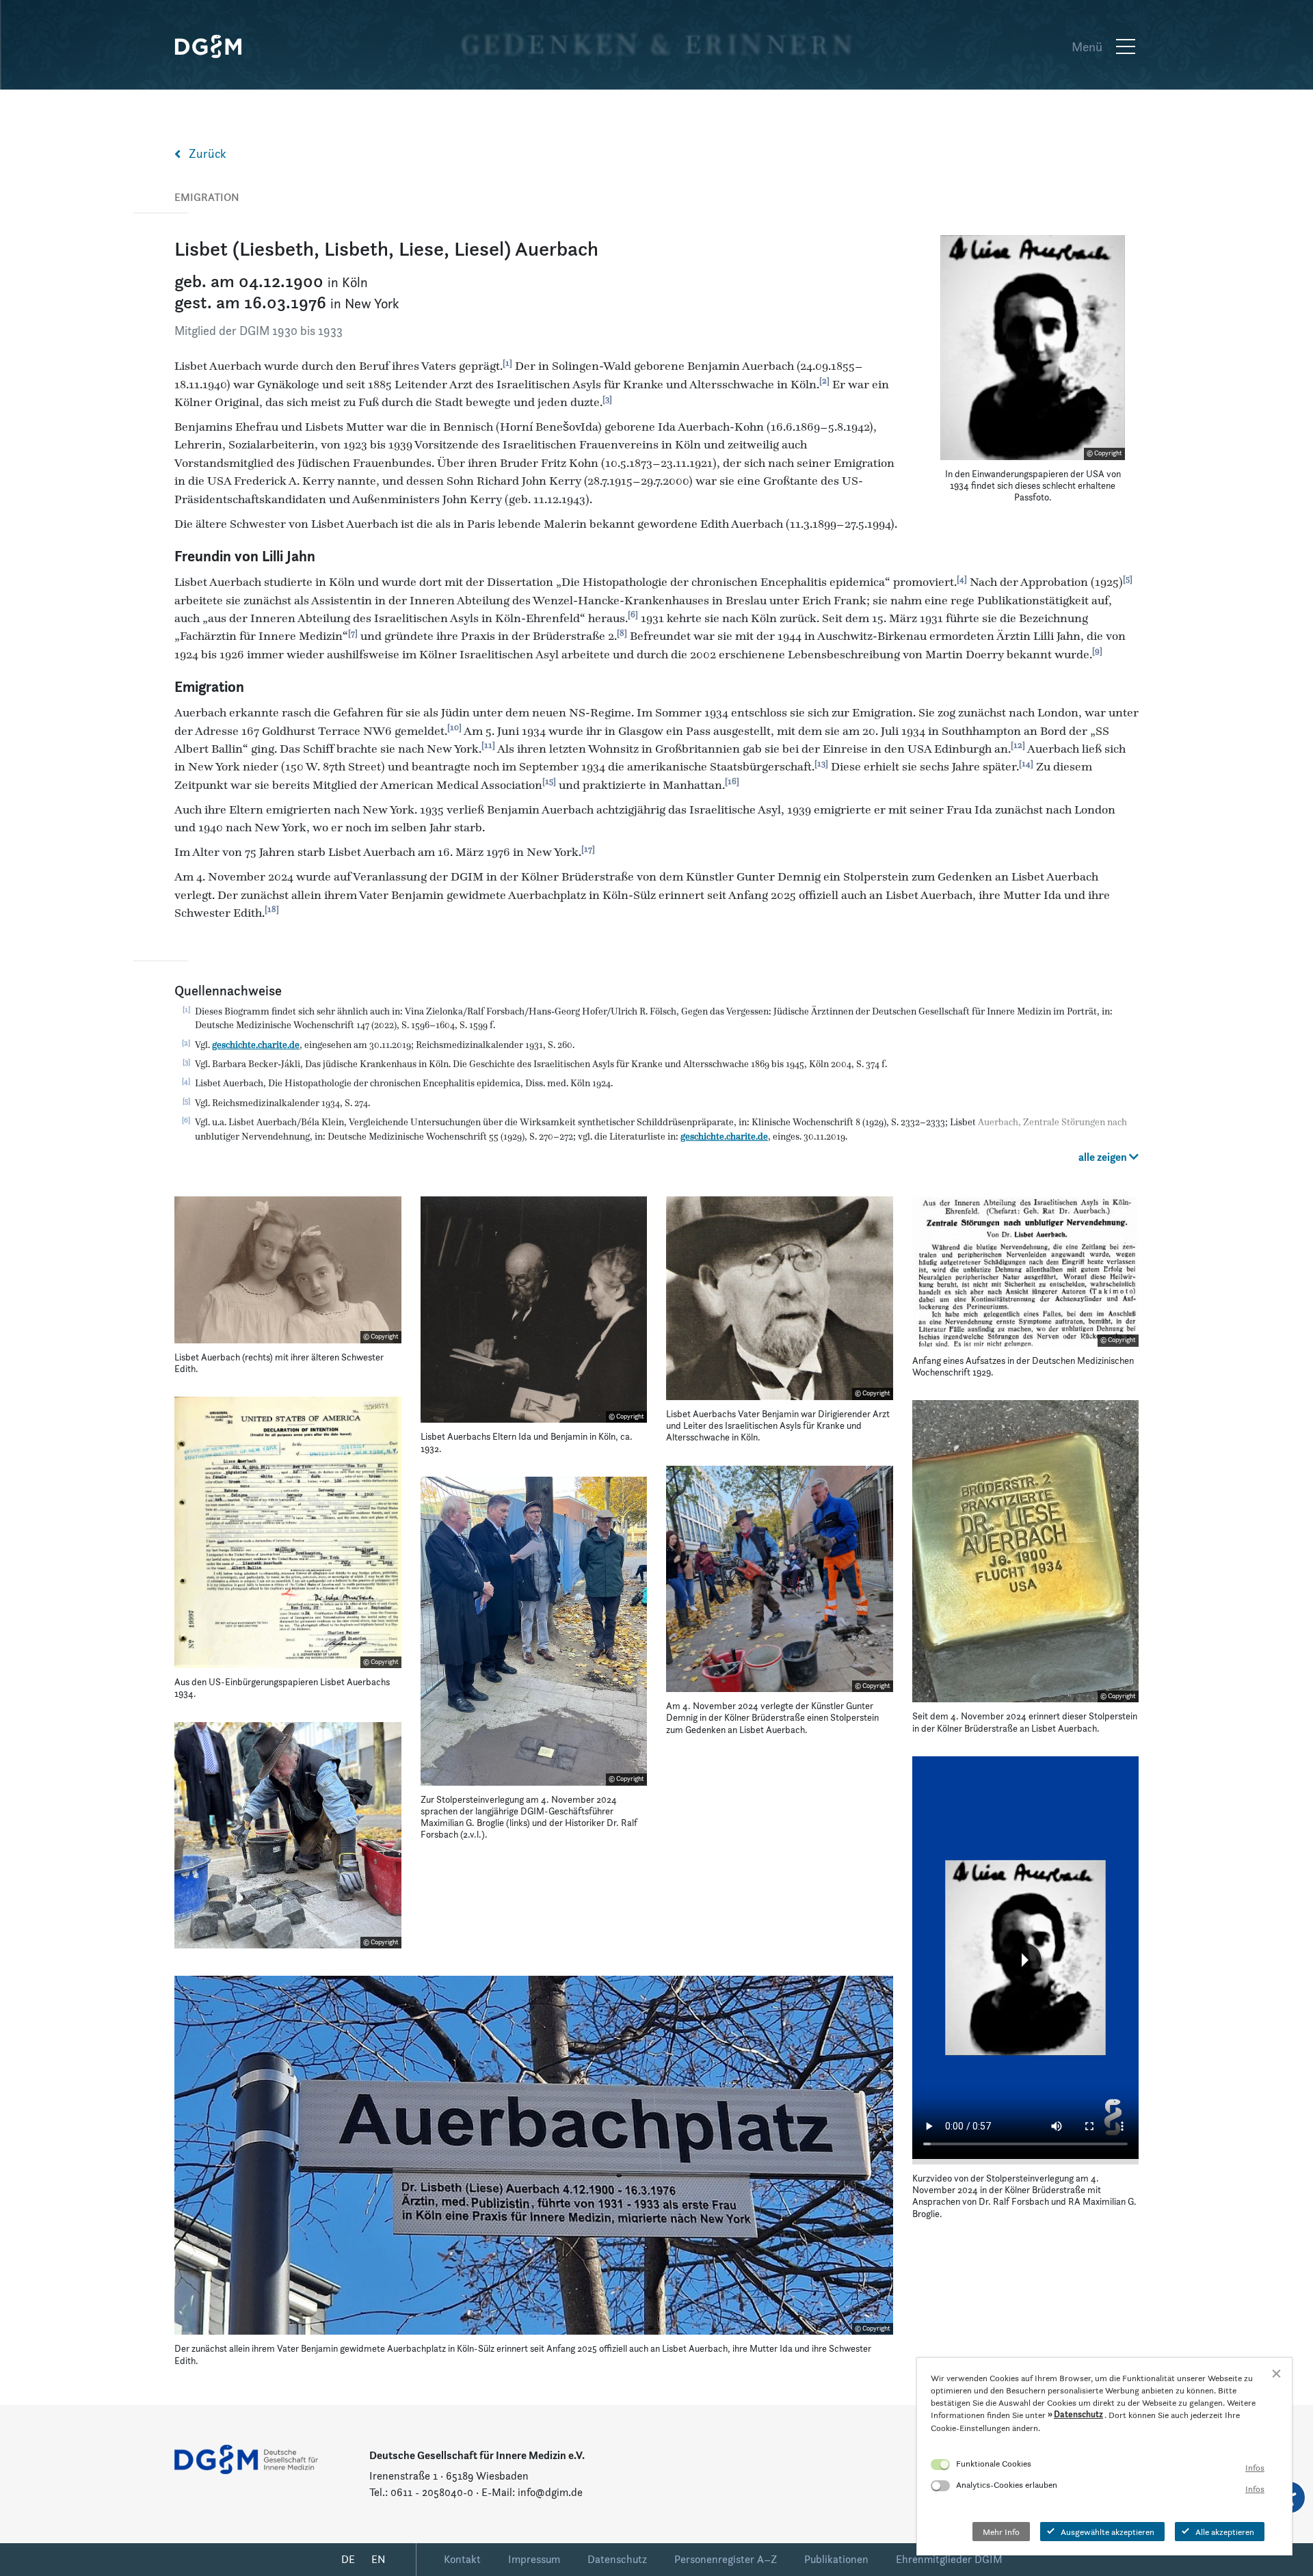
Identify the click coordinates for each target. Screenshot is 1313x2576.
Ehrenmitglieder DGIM (949, 2559)
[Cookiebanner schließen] (1276, 2373)
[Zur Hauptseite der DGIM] (246, 2458)
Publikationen (836, 2559)
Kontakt (462, 2559)
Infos (1255, 2467)
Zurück (208, 153)
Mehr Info (1001, 2532)
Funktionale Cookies (994, 2463)
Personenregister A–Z (726, 2559)
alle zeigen (1104, 1157)
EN (379, 2559)
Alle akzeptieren (1225, 2532)
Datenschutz (617, 2559)
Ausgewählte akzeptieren (1108, 2532)
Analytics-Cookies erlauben (1007, 2484)
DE (348, 2559)
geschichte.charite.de (256, 1045)
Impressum (534, 2559)
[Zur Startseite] (215, 46)
